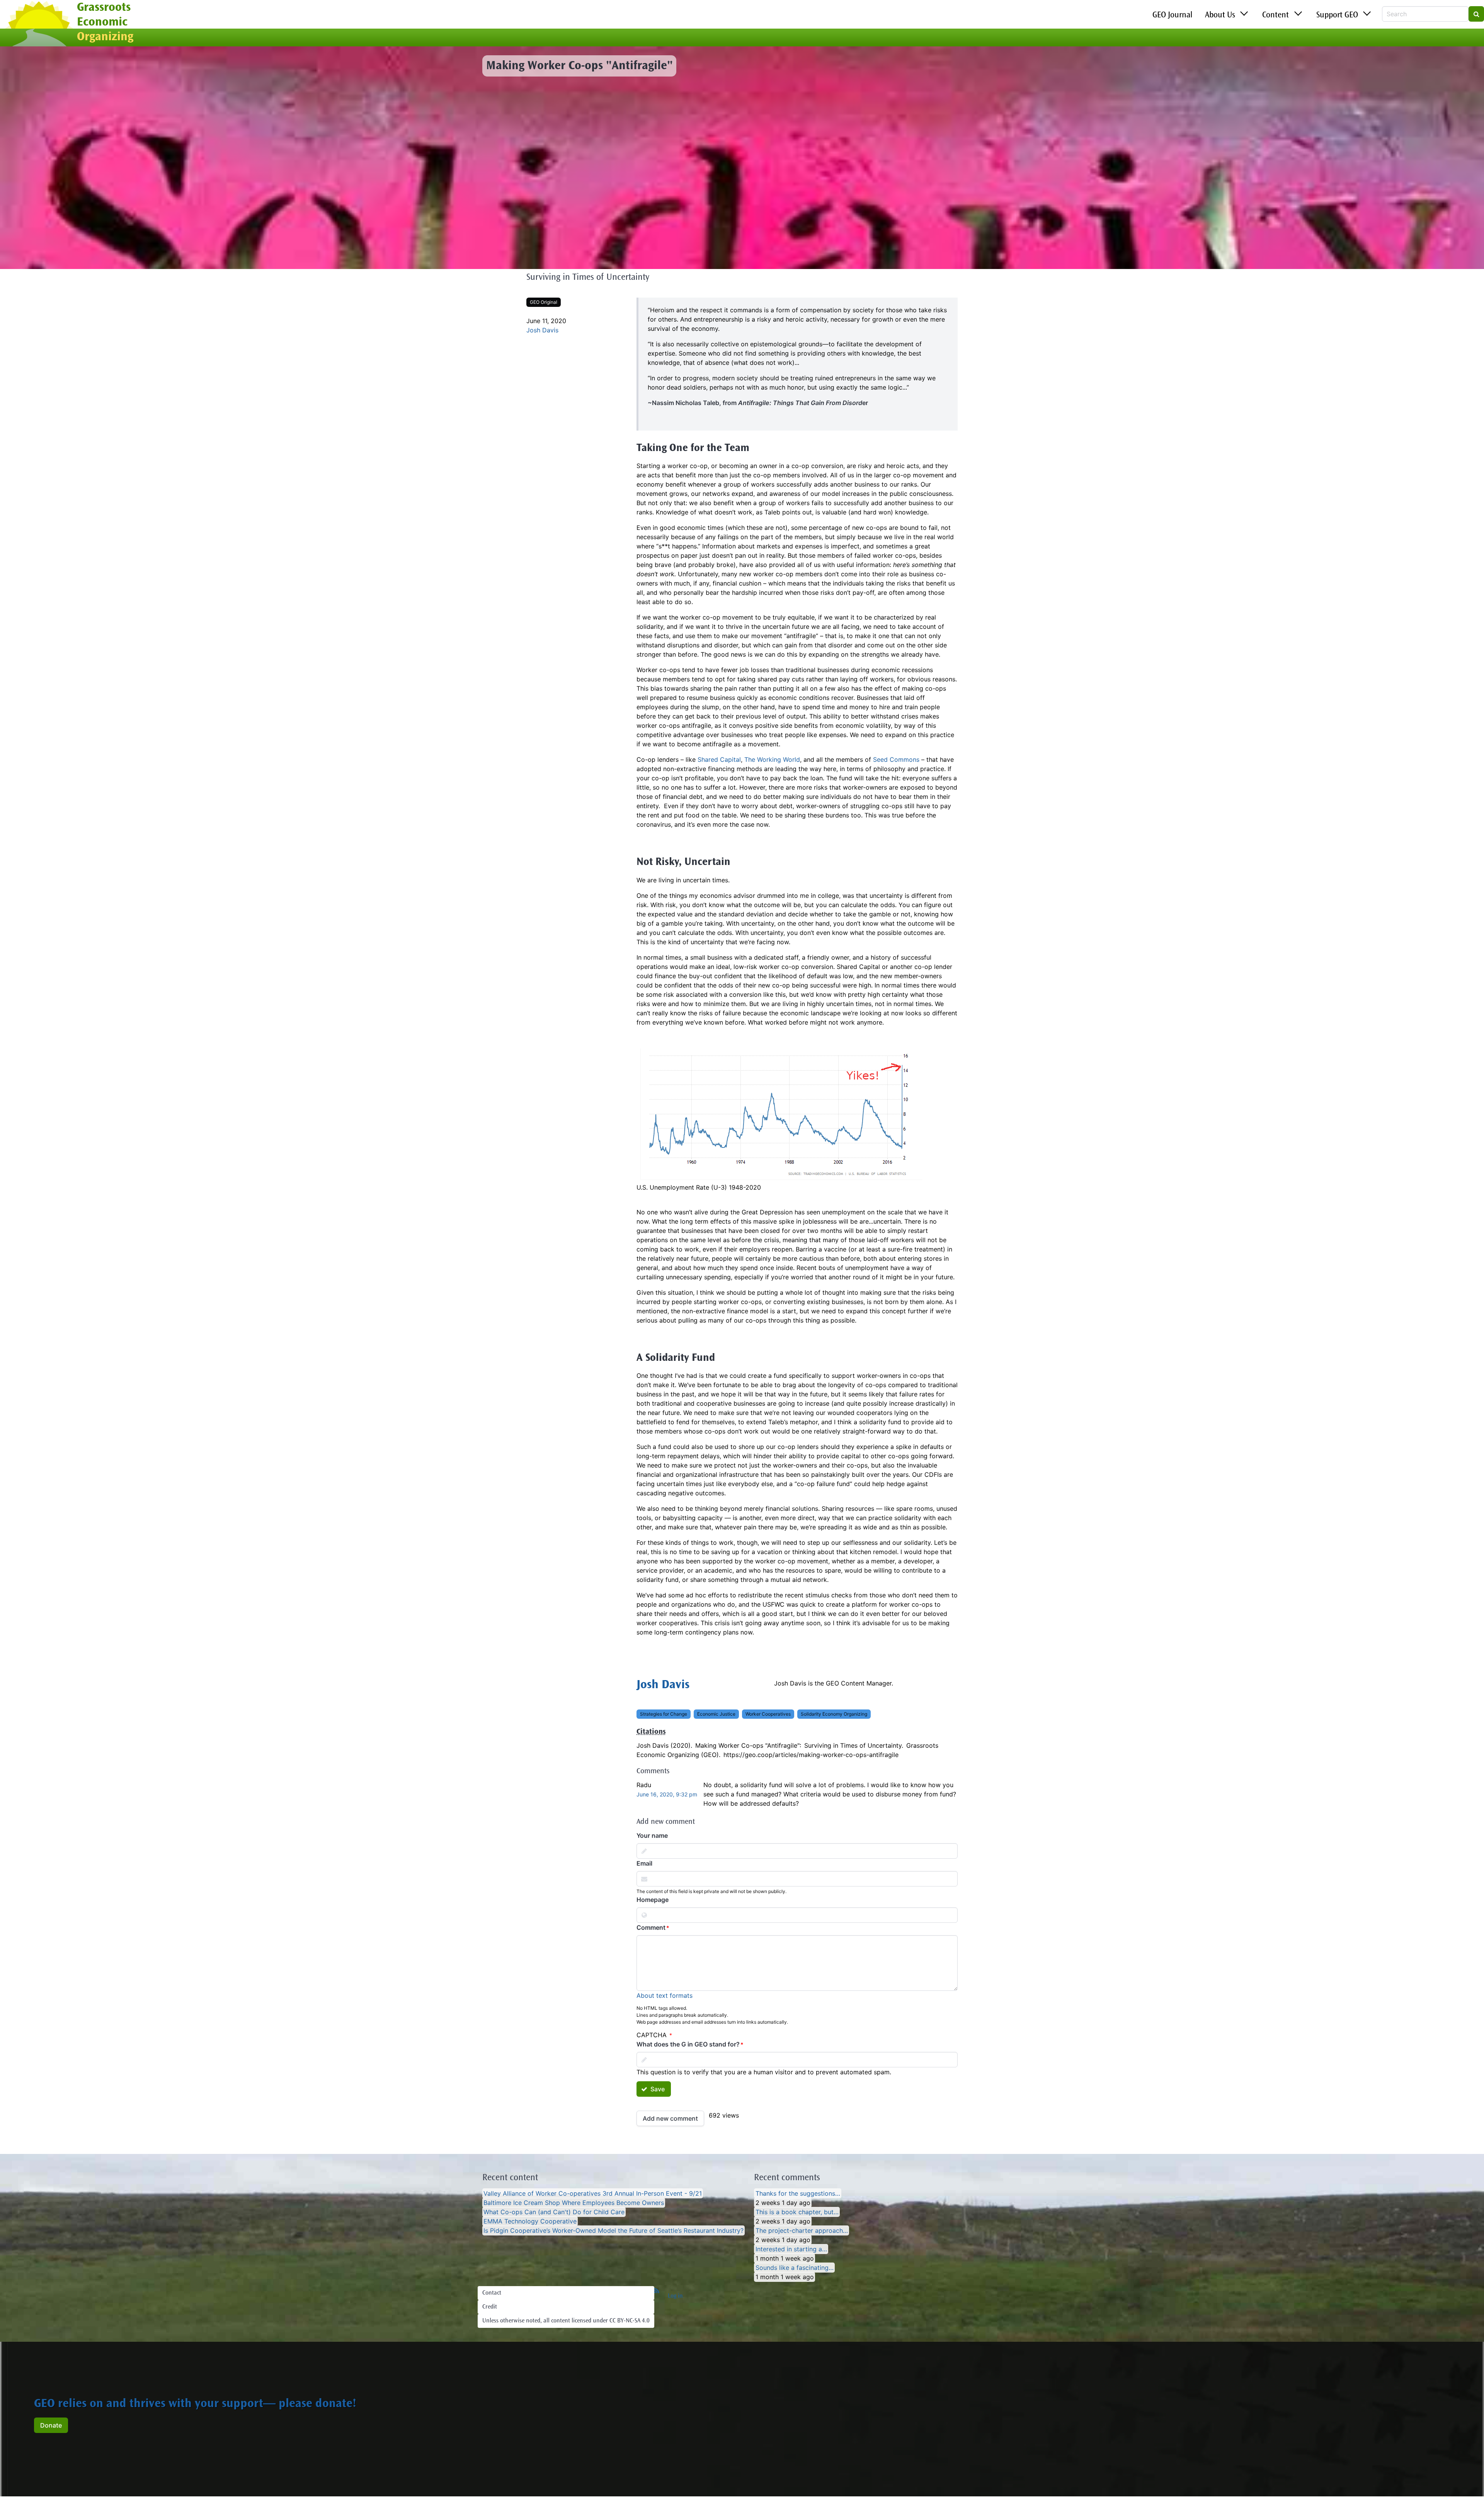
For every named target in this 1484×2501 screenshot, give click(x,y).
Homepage (653, 1900)
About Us (1220, 15)
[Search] (1476, 14)
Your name (652, 1835)
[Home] (38, 24)
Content (1276, 15)
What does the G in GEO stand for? (688, 2044)
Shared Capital (719, 759)
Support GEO (1337, 15)
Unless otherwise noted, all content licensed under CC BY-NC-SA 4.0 (566, 2321)
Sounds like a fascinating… (795, 2268)
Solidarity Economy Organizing (834, 1714)
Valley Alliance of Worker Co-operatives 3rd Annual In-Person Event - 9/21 (593, 2193)
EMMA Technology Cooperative (530, 2221)
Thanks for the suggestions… (798, 2193)
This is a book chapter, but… (797, 2212)
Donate (51, 2425)
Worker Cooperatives (768, 1714)
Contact (492, 2293)
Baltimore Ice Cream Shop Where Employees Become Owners (574, 2203)
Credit (490, 2307)
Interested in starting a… (791, 2249)
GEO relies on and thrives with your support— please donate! (195, 2404)
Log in (675, 2296)
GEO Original (544, 302)
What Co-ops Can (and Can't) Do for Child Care (554, 2212)
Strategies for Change (664, 1714)
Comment (651, 1927)
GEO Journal (1173, 15)
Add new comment (670, 2118)
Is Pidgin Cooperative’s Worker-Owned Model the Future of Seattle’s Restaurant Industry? (614, 2230)
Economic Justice (716, 1714)
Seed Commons (896, 759)
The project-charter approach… (802, 2230)
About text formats (665, 1995)
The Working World (772, 759)
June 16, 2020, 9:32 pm (667, 1794)
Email (644, 1863)
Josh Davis (542, 330)
